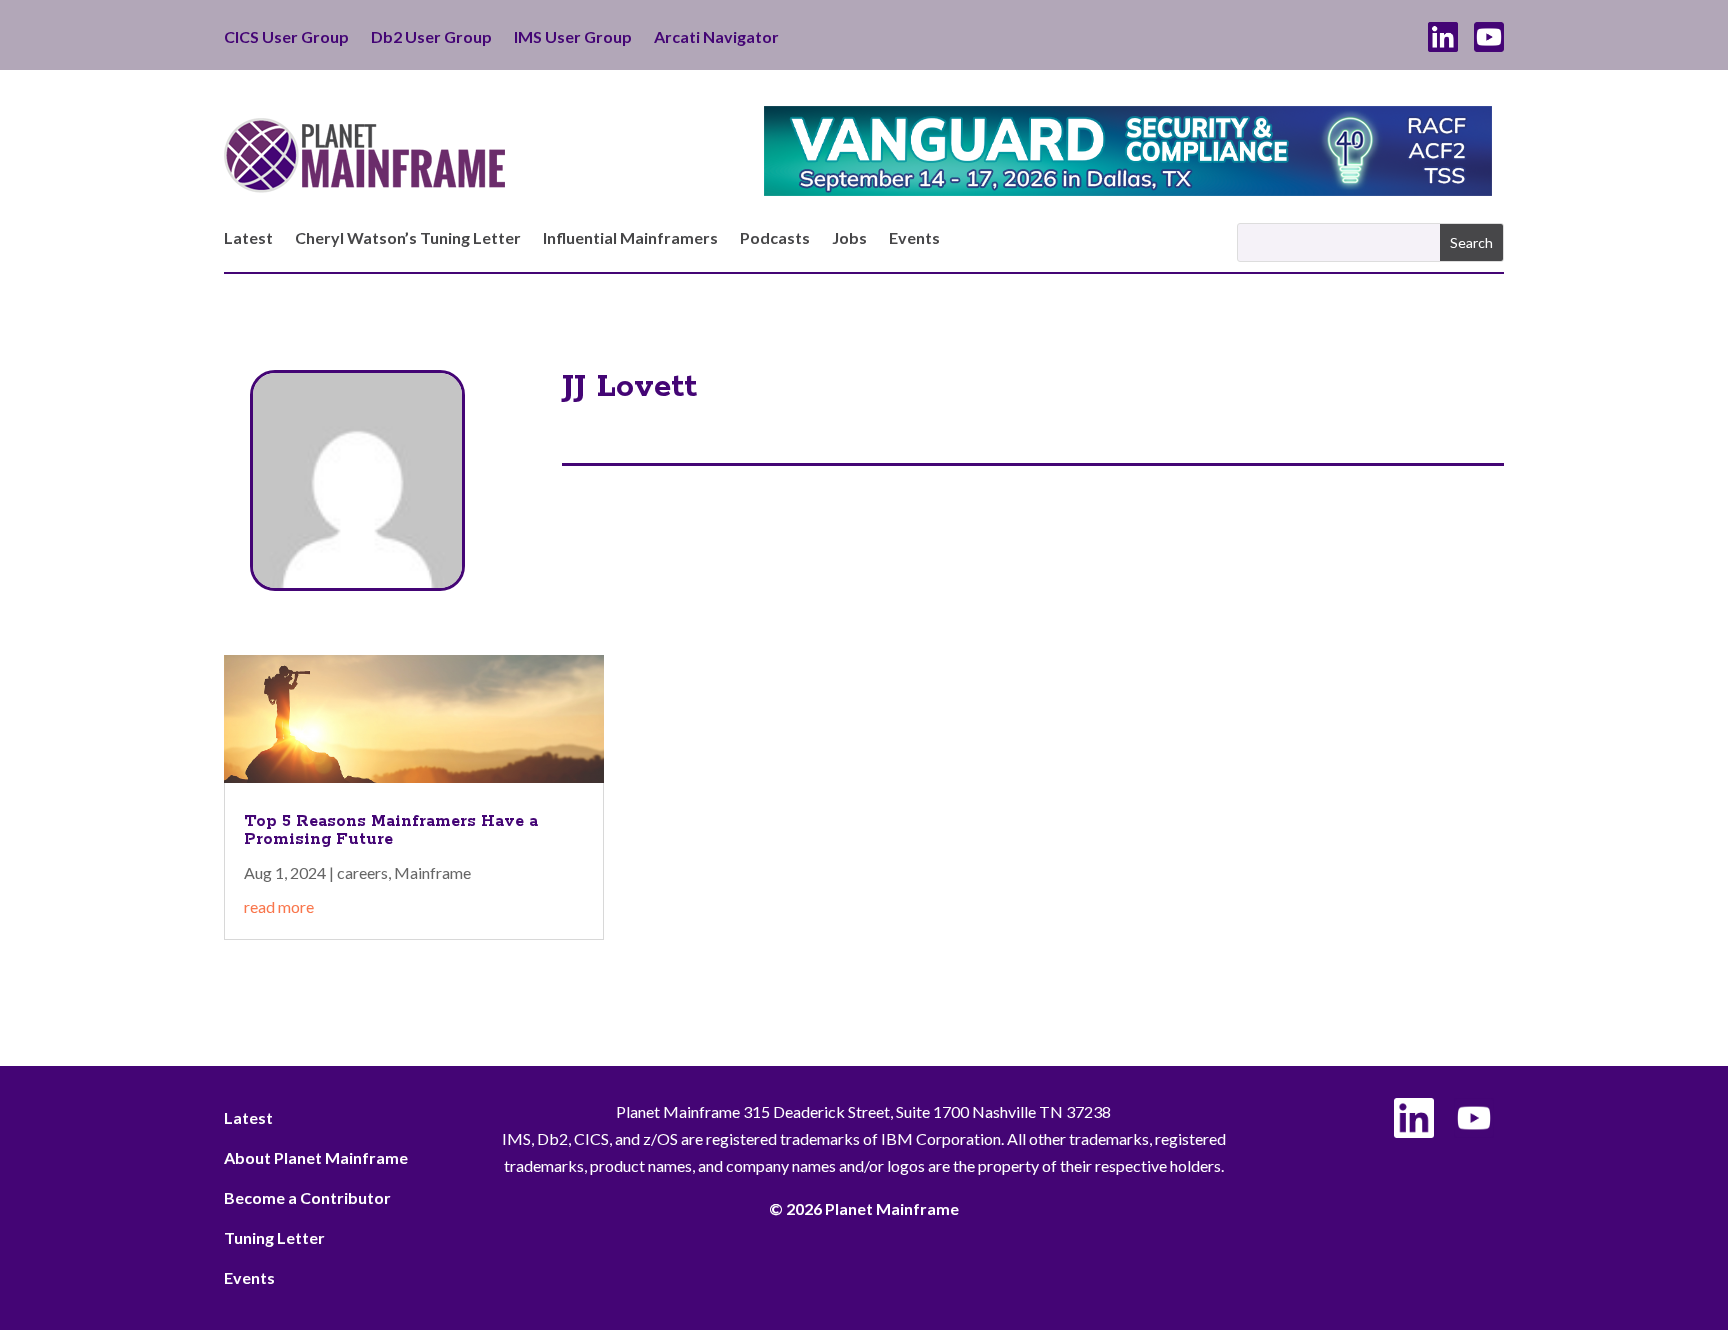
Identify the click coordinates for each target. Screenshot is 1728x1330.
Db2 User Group (431, 38)
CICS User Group (286, 38)
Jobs (849, 239)
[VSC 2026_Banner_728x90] (1128, 189)
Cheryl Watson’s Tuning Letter (408, 239)
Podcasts (775, 239)
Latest (248, 239)
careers (362, 872)
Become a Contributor (307, 1197)
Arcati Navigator (716, 38)
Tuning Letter (274, 1237)
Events (914, 239)
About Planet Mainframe (316, 1157)
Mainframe (432, 872)
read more (279, 906)
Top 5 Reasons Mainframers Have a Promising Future (391, 830)
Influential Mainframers (630, 239)
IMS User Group (573, 38)
